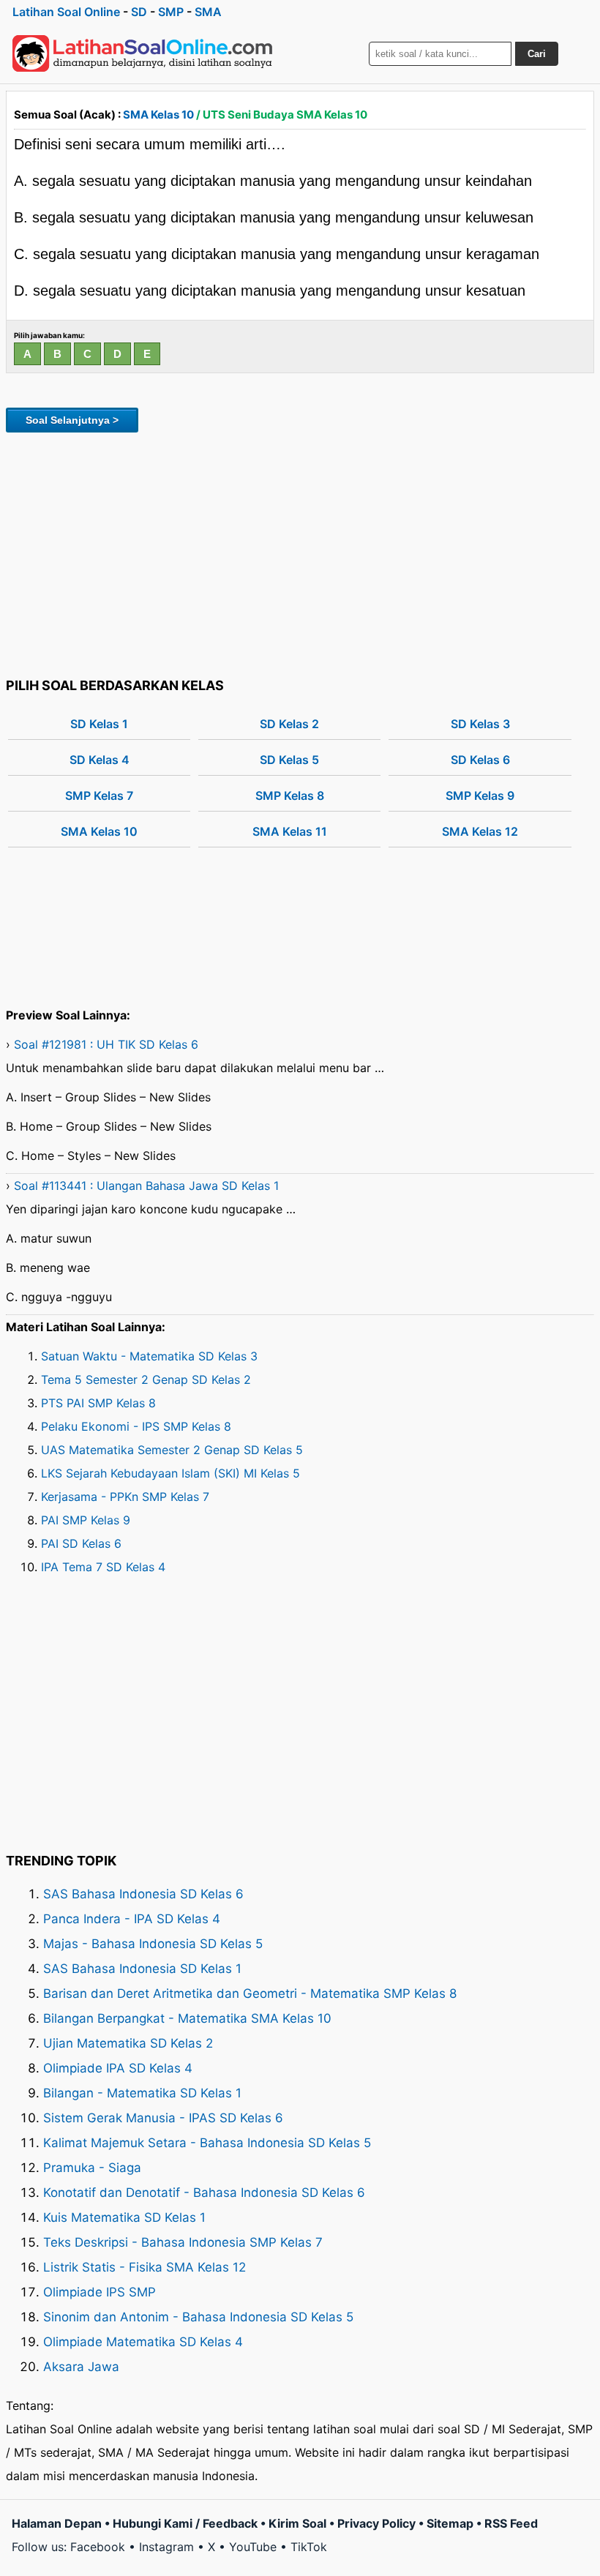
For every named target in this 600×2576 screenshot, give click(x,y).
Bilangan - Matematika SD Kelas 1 (142, 2093)
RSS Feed (511, 2523)
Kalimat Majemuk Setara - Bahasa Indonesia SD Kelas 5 (207, 2143)
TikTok (309, 2547)
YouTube (253, 2547)
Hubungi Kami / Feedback (185, 2523)
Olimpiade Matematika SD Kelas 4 (143, 2342)
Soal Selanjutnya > (72, 420)
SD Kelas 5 (289, 760)
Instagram (166, 2547)
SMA (208, 12)
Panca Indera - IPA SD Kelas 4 (132, 1919)
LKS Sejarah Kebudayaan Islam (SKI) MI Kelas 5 (170, 1473)
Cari (537, 54)
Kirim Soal (297, 2523)
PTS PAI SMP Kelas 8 (98, 1403)
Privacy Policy (376, 2523)
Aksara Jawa (81, 2367)
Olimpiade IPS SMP (100, 2292)
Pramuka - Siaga (92, 2168)
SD (139, 12)
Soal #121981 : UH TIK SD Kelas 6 (106, 1044)
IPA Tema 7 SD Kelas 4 (103, 1567)
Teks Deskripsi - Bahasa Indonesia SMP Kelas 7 (183, 2242)
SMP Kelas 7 (99, 795)
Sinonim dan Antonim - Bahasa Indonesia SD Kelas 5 (198, 2317)
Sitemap (450, 2523)
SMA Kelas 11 (290, 831)
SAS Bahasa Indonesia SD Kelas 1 (142, 1969)
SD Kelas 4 (100, 760)
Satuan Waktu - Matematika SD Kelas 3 (149, 1356)
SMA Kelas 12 (480, 831)
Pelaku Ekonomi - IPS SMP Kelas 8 (136, 1426)
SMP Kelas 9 (480, 795)
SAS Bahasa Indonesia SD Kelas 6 (143, 1894)
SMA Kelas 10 (158, 115)
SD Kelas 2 (289, 724)
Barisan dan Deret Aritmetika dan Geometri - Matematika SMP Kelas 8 (250, 1993)
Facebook (98, 2547)
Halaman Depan (57, 2523)
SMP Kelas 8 (290, 795)
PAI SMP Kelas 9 (86, 1520)
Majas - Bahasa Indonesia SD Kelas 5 (153, 1944)
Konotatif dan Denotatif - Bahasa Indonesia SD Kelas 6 (204, 2193)
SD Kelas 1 (99, 724)
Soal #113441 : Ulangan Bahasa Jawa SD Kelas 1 (146, 1186)
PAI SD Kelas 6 (81, 1543)
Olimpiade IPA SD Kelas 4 (118, 2068)
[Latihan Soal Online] (143, 53)
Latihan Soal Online (66, 12)
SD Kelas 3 (480, 724)
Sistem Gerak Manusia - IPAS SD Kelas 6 (163, 2118)
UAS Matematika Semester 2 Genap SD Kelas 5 (172, 1450)
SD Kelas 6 (480, 760)
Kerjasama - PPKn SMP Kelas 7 (125, 1497)
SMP (171, 12)
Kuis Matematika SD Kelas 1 (124, 2217)
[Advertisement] (300, 553)
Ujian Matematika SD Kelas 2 (128, 2043)
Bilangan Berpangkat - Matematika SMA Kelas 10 (187, 2018)
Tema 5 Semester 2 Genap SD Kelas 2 (146, 1379)
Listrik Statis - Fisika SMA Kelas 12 (145, 2267)
